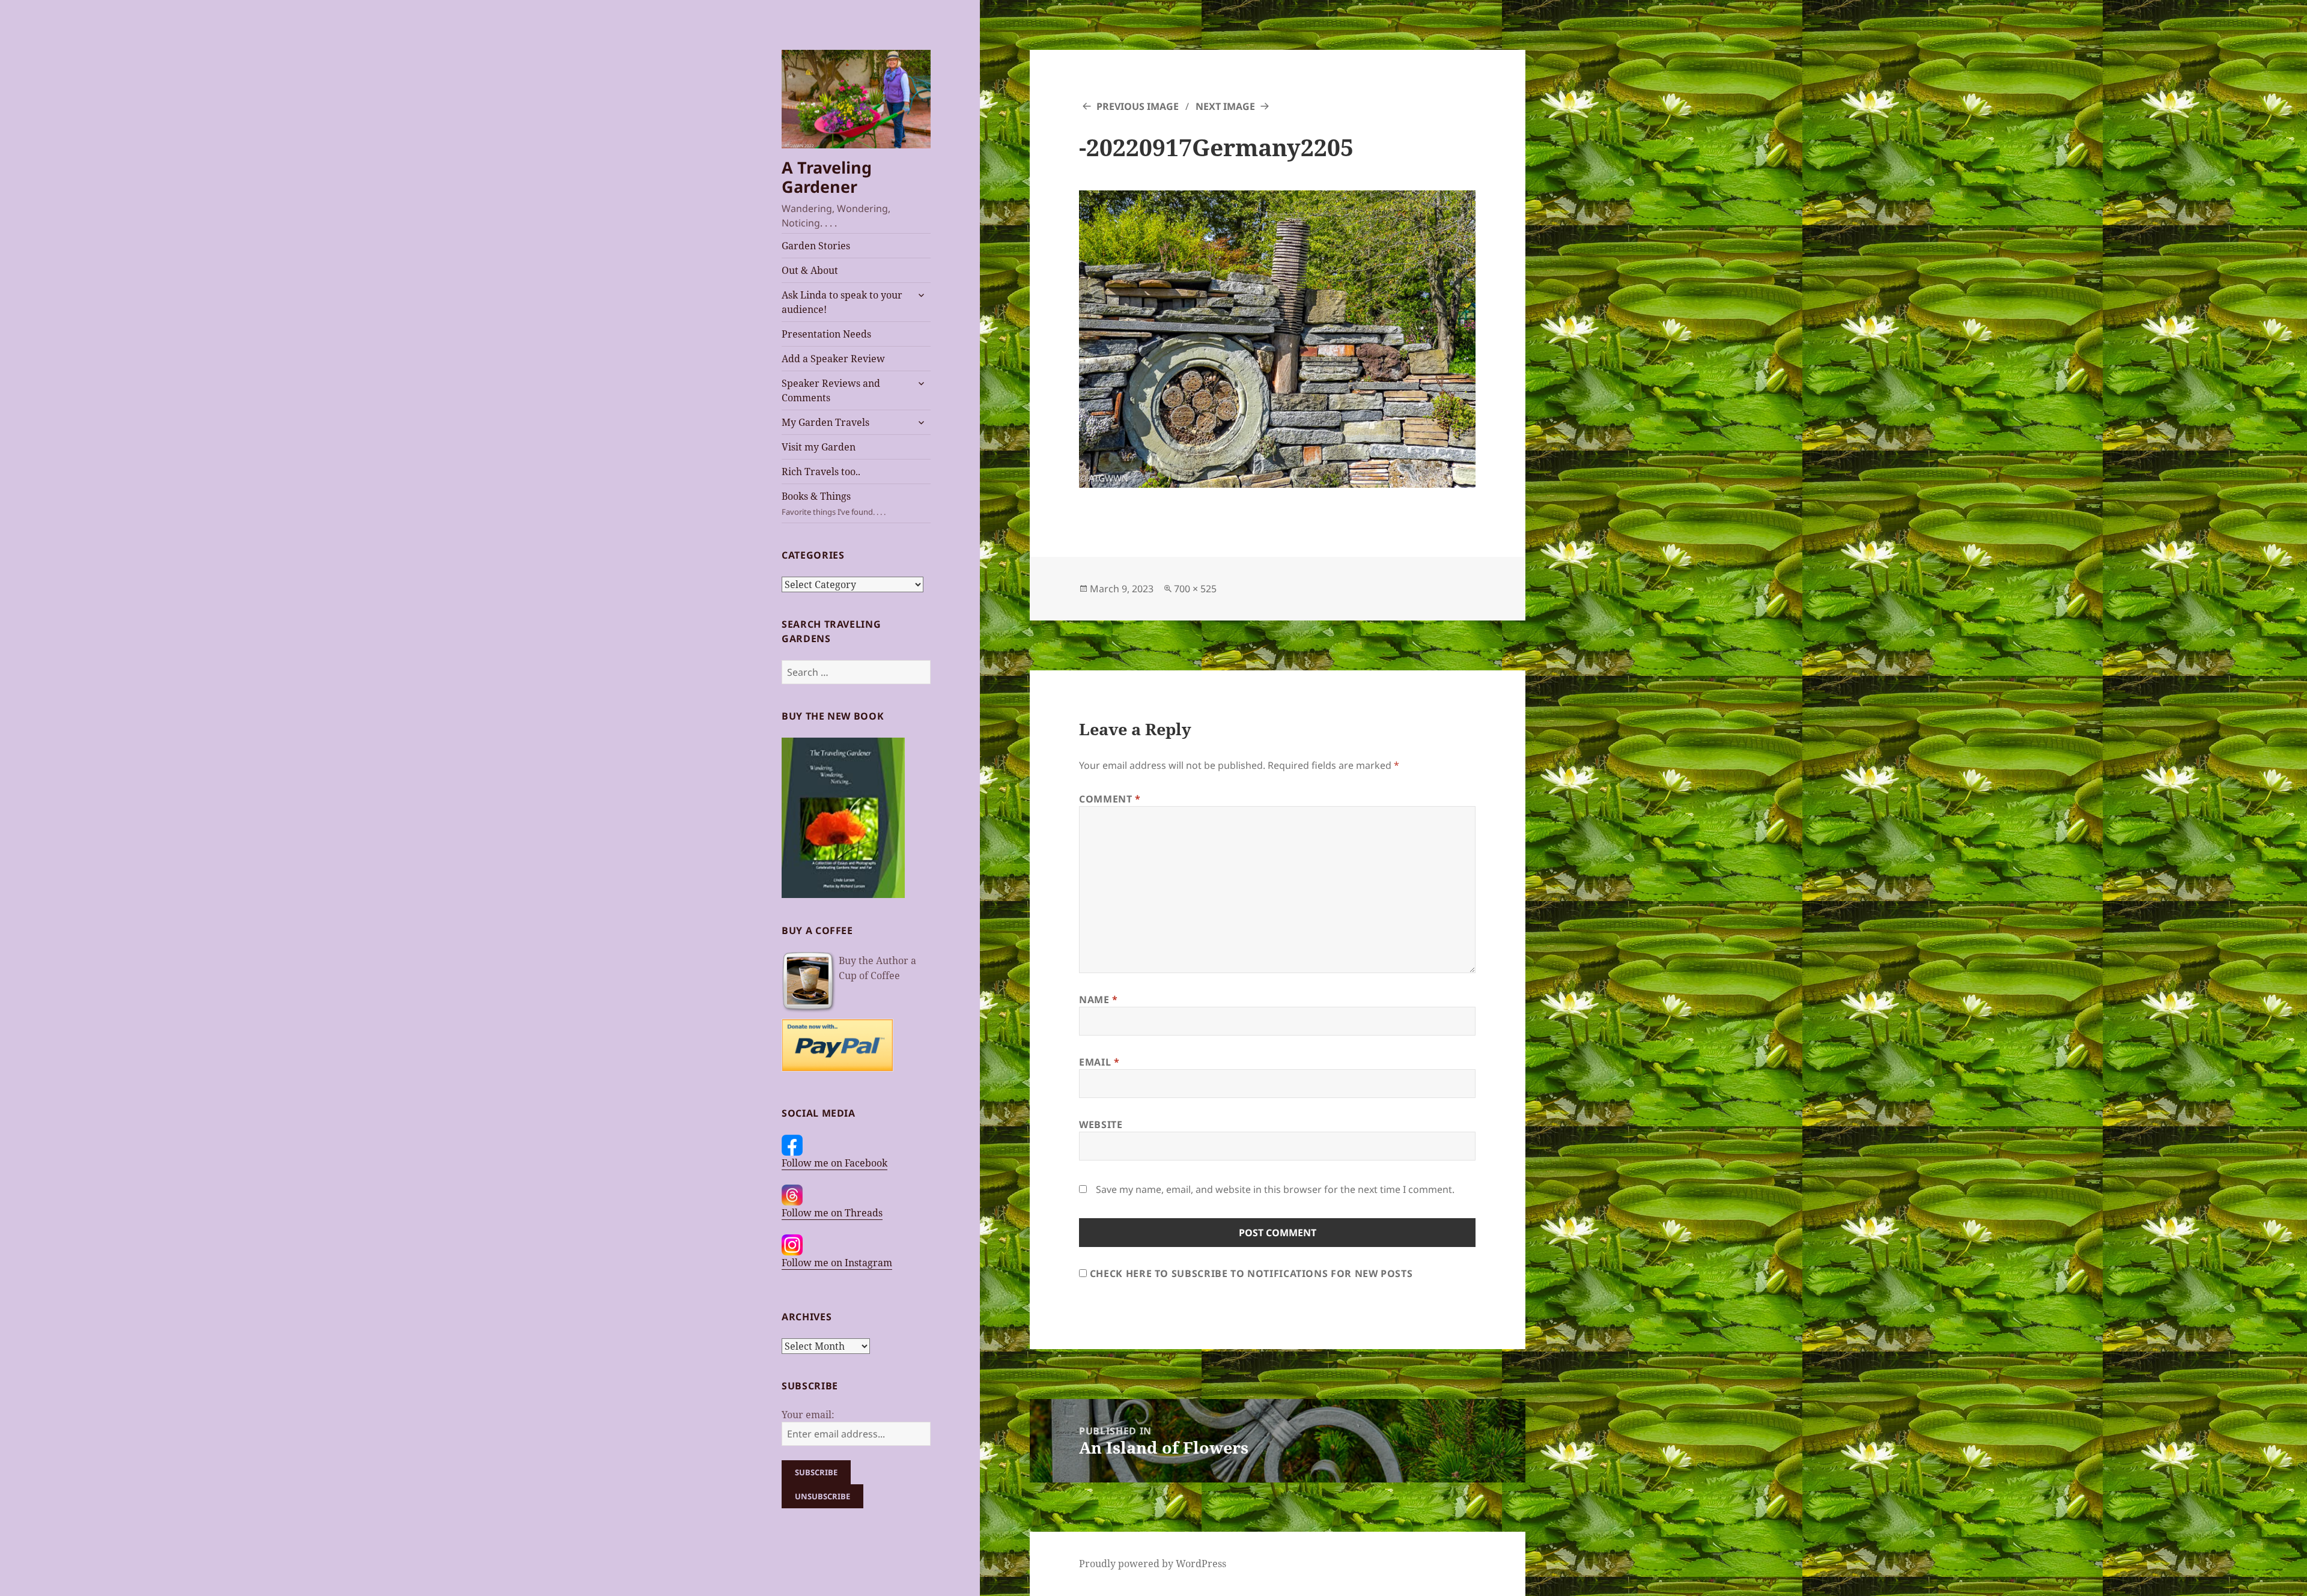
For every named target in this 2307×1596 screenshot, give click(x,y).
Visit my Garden (819, 447)
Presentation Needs (826, 334)
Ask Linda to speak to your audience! (842, 302)
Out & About (810, 270)
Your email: (808, 1415)
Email (1099, 1062)
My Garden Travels (825, 422)
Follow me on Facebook (834, 1163)
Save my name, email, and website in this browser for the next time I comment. (1275, 1189)
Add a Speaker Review (833, 359)
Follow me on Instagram (837, 1263)
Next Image (1225, 106)
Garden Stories (816, 246)
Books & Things (834, 503)
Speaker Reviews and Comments (831, 390)
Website (1101, 1124)
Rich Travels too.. (821, 472)
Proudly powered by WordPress (1153, 1564)
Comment (1110, 799)
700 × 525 (1195, 589)
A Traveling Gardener (827, 177)
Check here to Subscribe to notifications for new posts (1250, 1273)
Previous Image (1138, 106)
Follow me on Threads (832, 1213)
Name (1099, 1000)
